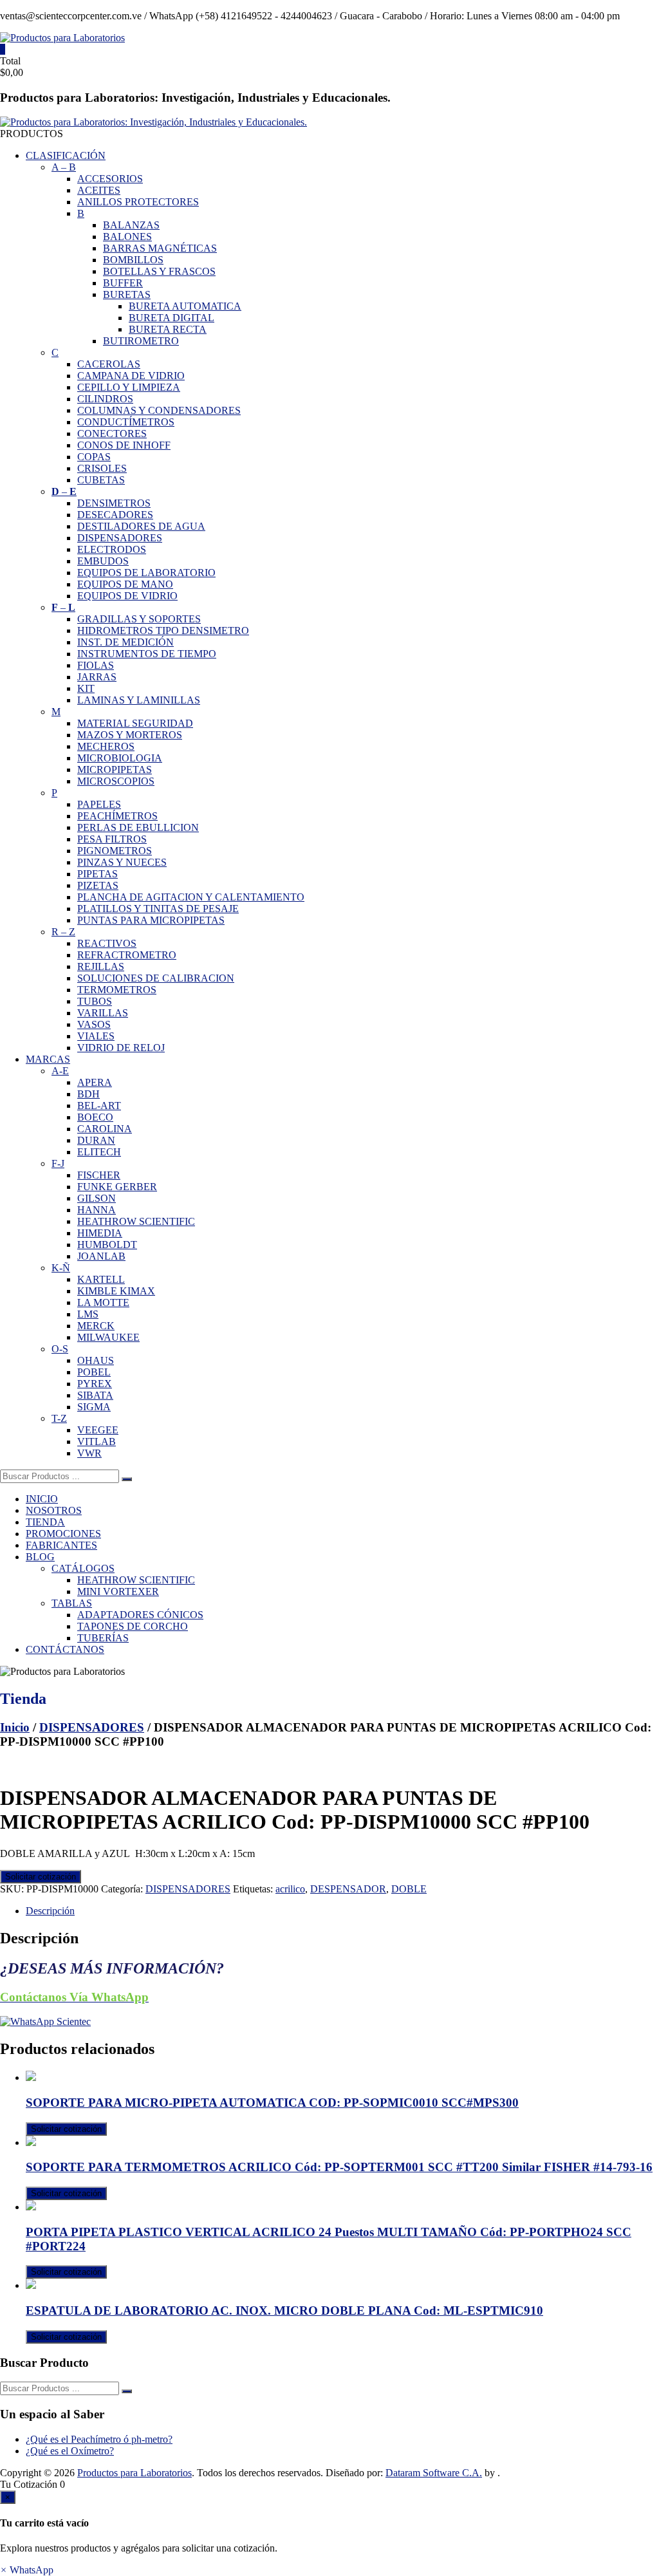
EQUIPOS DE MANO (125, 584)
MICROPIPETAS (115, 770)
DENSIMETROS (114, 503)
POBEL (94, 1372)
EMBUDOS (103, 561)
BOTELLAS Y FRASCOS (159, 271)
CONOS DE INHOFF (124, 445)
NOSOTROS (54, 1510)
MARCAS (48, 1059)
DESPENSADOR (348, 1889)
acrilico (290, 1889)
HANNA (97, 1210)
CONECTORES (112, 434)
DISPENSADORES (120, 538)
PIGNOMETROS (115, 851)
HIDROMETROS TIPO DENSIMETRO (163, 630)
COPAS (94, 457)
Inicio (15, 1727)
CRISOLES (102, 468)
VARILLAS (103, 1013)
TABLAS (72, 1603)
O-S (60, 1349)
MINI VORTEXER (118, 1591)
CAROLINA (105, 1129)
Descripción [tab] (50, 1911)
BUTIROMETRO (141, 341)
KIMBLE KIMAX (116, 1291)
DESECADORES (115, 515)
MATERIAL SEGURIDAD (135, 723)
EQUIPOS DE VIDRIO (127, 596)
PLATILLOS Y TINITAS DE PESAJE (158, 909)
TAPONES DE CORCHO (133, 1626)
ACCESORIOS (110, 179)
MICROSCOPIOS (116, 781)
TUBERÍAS (103, 1638)
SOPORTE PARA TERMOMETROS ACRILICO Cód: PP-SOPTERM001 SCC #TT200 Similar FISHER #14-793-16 (339, 2167)
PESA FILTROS (112, 839)
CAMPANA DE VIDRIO (131, 376)
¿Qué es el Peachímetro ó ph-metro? (99, 2439)
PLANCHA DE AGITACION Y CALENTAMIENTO (191, 897)
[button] (27, 2570)
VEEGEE (98, 1430)
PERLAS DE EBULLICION (138, 827)
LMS (88, 1314)
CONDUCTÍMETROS (126, 422)
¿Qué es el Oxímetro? (70, 2451)
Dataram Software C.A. (434, 2473)
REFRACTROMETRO (127, 955)
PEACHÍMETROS (117, 816)
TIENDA (45, 1522)
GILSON (97, 1198)
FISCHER (99, 1175)
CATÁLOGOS (83, 1568)
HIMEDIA (100, 1233)
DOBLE (409, 1889)
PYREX (95, 1384)
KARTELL (101, 1279)
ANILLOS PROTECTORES (138, 202)
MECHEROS (106, 746)
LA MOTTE (103, 1302)
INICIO (42, 1499)
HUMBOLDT (107, 1245)
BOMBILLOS (133, 260)
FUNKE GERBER (117, 1187)
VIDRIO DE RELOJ (121, 1048)
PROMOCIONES (63, 1534)
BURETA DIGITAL (172, 318)
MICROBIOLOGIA (120, 758)
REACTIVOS (107, 943)
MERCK (96, 1326)
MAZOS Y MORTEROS (130, 735)
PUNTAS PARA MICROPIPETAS (151, 920)
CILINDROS (105, 399)
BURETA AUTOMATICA (185, 306)
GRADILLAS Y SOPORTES (139, 619)
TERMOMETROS (117, 990)
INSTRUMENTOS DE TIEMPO (147, 654)
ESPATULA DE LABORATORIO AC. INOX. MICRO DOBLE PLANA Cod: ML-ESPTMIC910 (284, 2310)
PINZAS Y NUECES (122, 862)
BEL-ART (99, 1106)
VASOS (94, 1024)
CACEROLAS (109, 364)
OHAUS (96, 1360)
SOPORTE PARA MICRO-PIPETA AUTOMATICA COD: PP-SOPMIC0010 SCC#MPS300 (272, 2103)
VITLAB (97, 1442)
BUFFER (123, 283)
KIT (86, 688)
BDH (88, 1094)
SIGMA (94, 1407)
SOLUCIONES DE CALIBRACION (156, 978)
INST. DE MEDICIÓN (125, 642)
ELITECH (99, 1152)
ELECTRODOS (112, 549)
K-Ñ (61, 1268)
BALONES (127, 237)
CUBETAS (101, 480)
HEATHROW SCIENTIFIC (136, 1221)
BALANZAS (131, 225)
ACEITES (99, 190)
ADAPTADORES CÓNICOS (140, 1615)
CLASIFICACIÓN (66, 155)
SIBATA (95, 1395)
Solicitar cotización (41, 1877)
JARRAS (97, 677)
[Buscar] (127, 1479)
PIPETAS (97, 874)
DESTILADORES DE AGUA (141, 526)
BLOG (40, 1557)
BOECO (95, 1117)
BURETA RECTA (168, 329)
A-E (60, 1071)
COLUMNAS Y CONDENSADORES (159, 410)
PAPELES (99, 804)
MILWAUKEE (108, 1337)
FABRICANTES (61, 1545)
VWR (89, 1453)
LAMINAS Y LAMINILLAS (139, 700)
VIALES (96, 1036)
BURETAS (127, 294)
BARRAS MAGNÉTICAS (160, 248)
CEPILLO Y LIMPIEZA (129, 387)
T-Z (59, 1418)
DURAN (96, 1140)
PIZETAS (98, 885)
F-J (58, 1163)
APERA (95, 1082)
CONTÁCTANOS (65, 1649)
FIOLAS (96, 665)
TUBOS (95, 1001)
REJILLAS (101, 966)
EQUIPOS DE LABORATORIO (146, 573)
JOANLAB (101, 1256)
